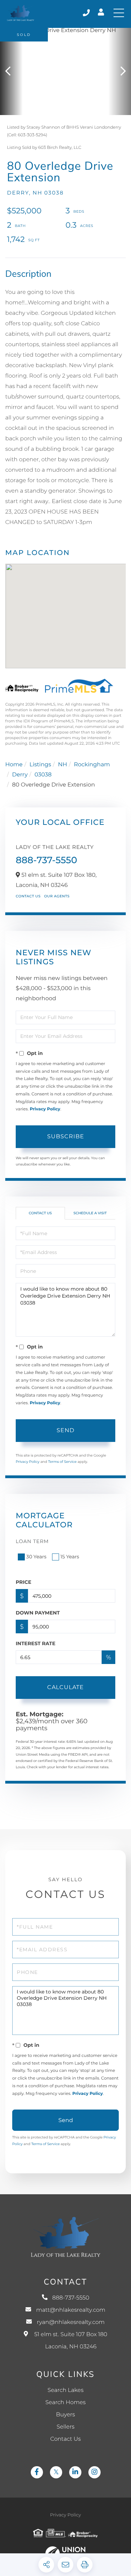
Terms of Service (63, 1462)
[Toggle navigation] (119, 13)
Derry (20, 775)
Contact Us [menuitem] (65, 2439)
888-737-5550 (87, 13)
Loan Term (32, 1541)
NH (63, 765)
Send (65, 1430)
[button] (11, 71)
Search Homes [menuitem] (65, 2403)
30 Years (36, 1557)
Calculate (65, 1687)
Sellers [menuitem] (65, 2427)
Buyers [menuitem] (65, 2415)
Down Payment (38, 1613)
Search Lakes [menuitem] (65, 2390)
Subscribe (66, 1136)
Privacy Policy (45, 1109)
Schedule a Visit (90, 1213)
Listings (40, 765)
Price (24, 1582)
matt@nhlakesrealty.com (71, 2310)
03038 (43, 775)
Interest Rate (36, 1643)
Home (14, 765)
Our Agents (57, 896)
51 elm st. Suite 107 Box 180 (71, 2341)
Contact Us (28, 896)
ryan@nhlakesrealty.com (71, 2322)
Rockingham (92, 765)
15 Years (70, 1557)
